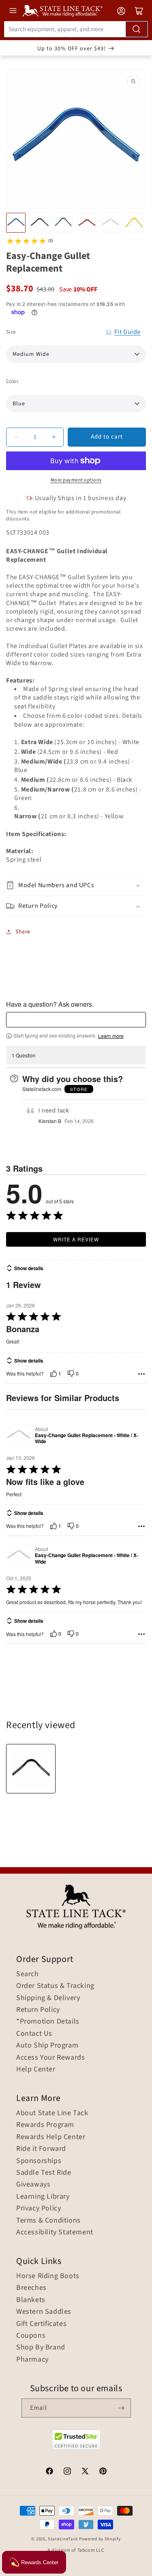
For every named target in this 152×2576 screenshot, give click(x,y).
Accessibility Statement (55, 2232)
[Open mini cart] (139, 11)
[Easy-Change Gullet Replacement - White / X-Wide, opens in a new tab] (19, 1435)
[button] (76, 885)
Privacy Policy (39, 2208)
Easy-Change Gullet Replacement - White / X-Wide (87, 1439)
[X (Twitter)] (85, 2472)
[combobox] (76, 29)
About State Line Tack (52, 2113)
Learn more (111, 1036)
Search (28, 1974)
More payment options (76, 480)
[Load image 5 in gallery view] (111, 223)
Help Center (36, 2069)
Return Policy (38, 2010)
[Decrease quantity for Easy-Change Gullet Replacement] (16, 437)
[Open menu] (13, 11)
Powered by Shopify (100, 2539)
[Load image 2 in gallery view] (39, 223)
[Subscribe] (122, 2408)
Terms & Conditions (48, 2221)
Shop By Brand (41, 2347)
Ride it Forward (41, 2149)
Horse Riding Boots (48, 2276)
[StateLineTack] (62, 11)
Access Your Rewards (50, 2058)
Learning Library (43, 2197)
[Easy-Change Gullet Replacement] (31, 1769)
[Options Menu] (141, 1374)
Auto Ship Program (47, 2045)
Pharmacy (32, 2360)
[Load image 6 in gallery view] (134, 223)
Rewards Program (45, 2125)
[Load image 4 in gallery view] (87, 223)
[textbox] (76, 1020)
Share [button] (23, 932)
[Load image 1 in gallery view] (16, 223)
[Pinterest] (103, 2472)
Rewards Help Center (51, 2137)
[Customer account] (121, 11)
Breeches (31, 2288)
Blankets (31, 2300)
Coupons (31, 2336)
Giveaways (33, 2184)
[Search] (137, 29)
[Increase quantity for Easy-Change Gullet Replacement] (54, 437)
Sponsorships (39, 2161)
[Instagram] (67, 2472)
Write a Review (76, 1239)
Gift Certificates (41, 2324)
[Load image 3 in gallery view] (63, 223)
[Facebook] (49, 2472)
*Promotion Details (48, 2022)
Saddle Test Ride (44, 2173)
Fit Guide (127, 332)
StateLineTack (63, 2539)
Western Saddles (44, 2312)
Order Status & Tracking (55, 1986)
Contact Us (34, 2034)
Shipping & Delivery (48, 1998)
